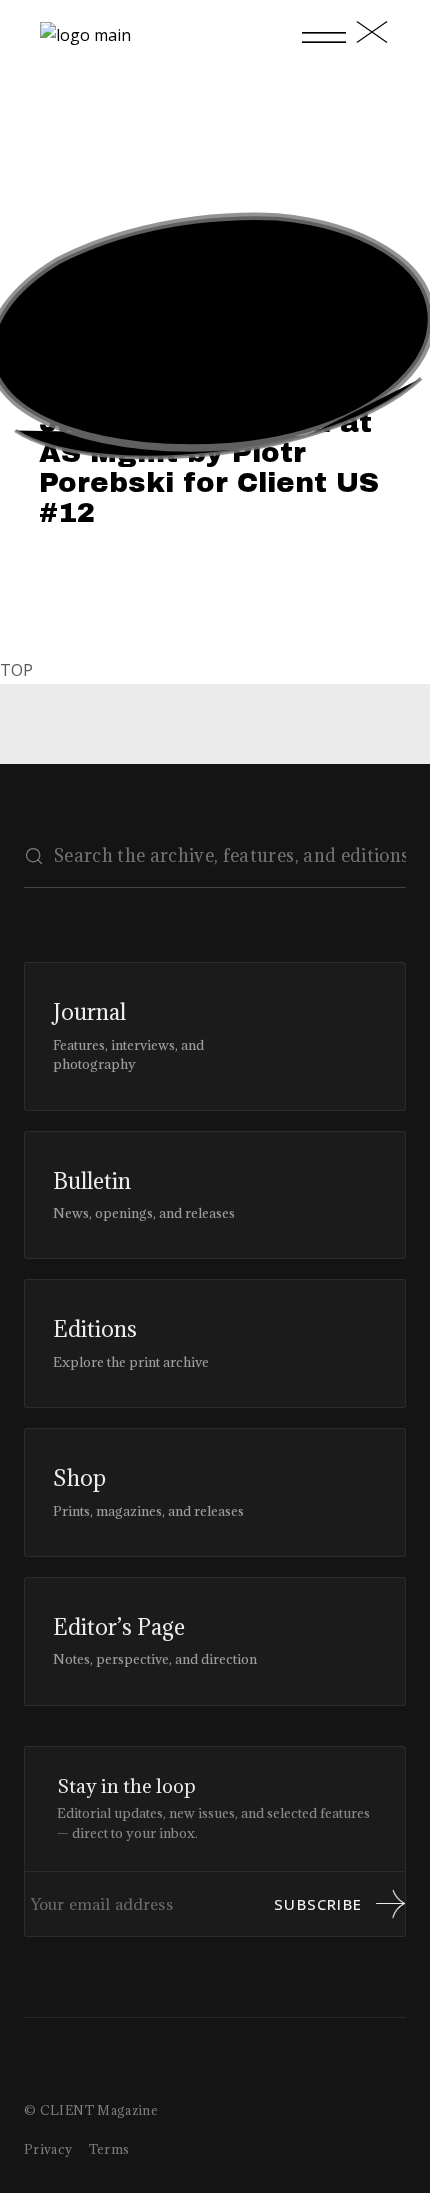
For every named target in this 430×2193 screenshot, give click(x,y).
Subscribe (318, 1904)
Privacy (48, 2149)
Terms (109, 2149)
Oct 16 (107, 379)
